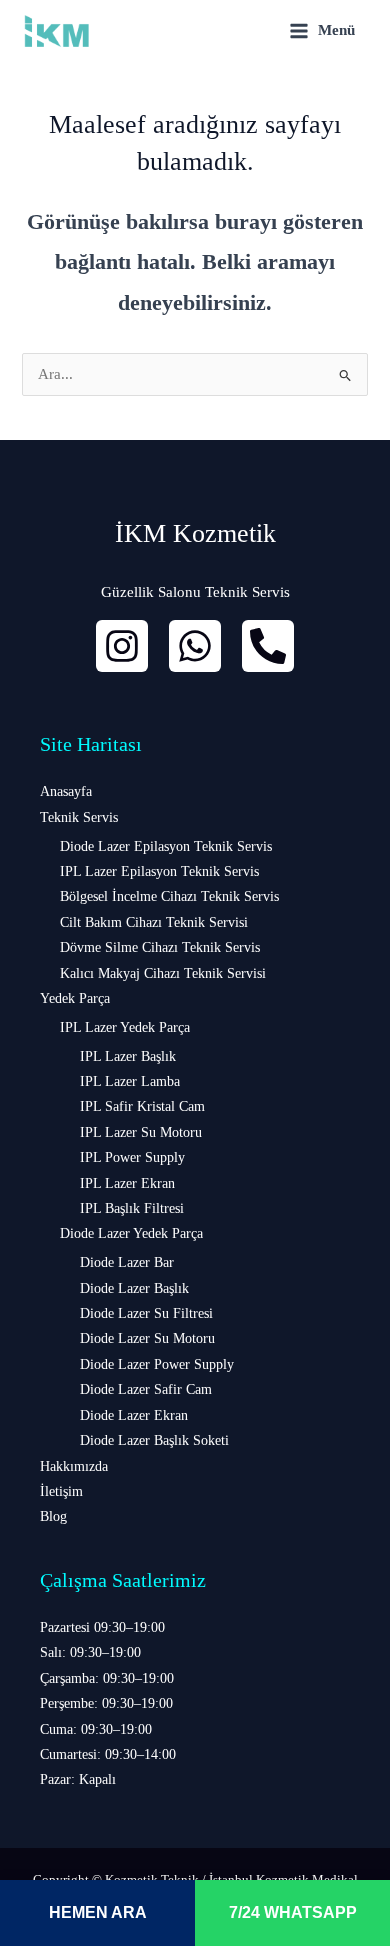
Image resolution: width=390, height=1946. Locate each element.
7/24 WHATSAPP (293, 1912)
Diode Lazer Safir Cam (146, 1389)
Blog (53, 1516)
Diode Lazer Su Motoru (147, 1338)
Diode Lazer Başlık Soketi (154, 1440)
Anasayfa (66, 791)
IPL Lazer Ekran (127, 1183)
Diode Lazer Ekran (134, 1415)
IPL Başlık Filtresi (132, 1208)
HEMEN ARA (98, 1912)
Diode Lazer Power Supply (157, 1364)
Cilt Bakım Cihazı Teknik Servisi (154, 922)
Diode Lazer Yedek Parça (131, 1233)
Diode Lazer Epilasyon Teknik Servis (166, 846)
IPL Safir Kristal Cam (142, 1106)
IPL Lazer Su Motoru (141, 1132)
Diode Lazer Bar (127, 1262)
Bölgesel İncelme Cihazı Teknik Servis (169, 896)
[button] (195, 1704)
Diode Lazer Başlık (134, 1288)
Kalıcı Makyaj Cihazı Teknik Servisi (163, 973)
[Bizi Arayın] (268, 646)
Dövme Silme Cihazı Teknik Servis (160, 947)
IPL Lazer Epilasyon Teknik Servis (159, 871)
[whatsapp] (195, 646)
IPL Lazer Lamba (130, 1081)
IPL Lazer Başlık (128, 1056)
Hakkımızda (74, 1466)
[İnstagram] (122, 646)
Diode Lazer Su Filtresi (146, 1313)
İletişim (61, 1491)
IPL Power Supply (132, 1157)
